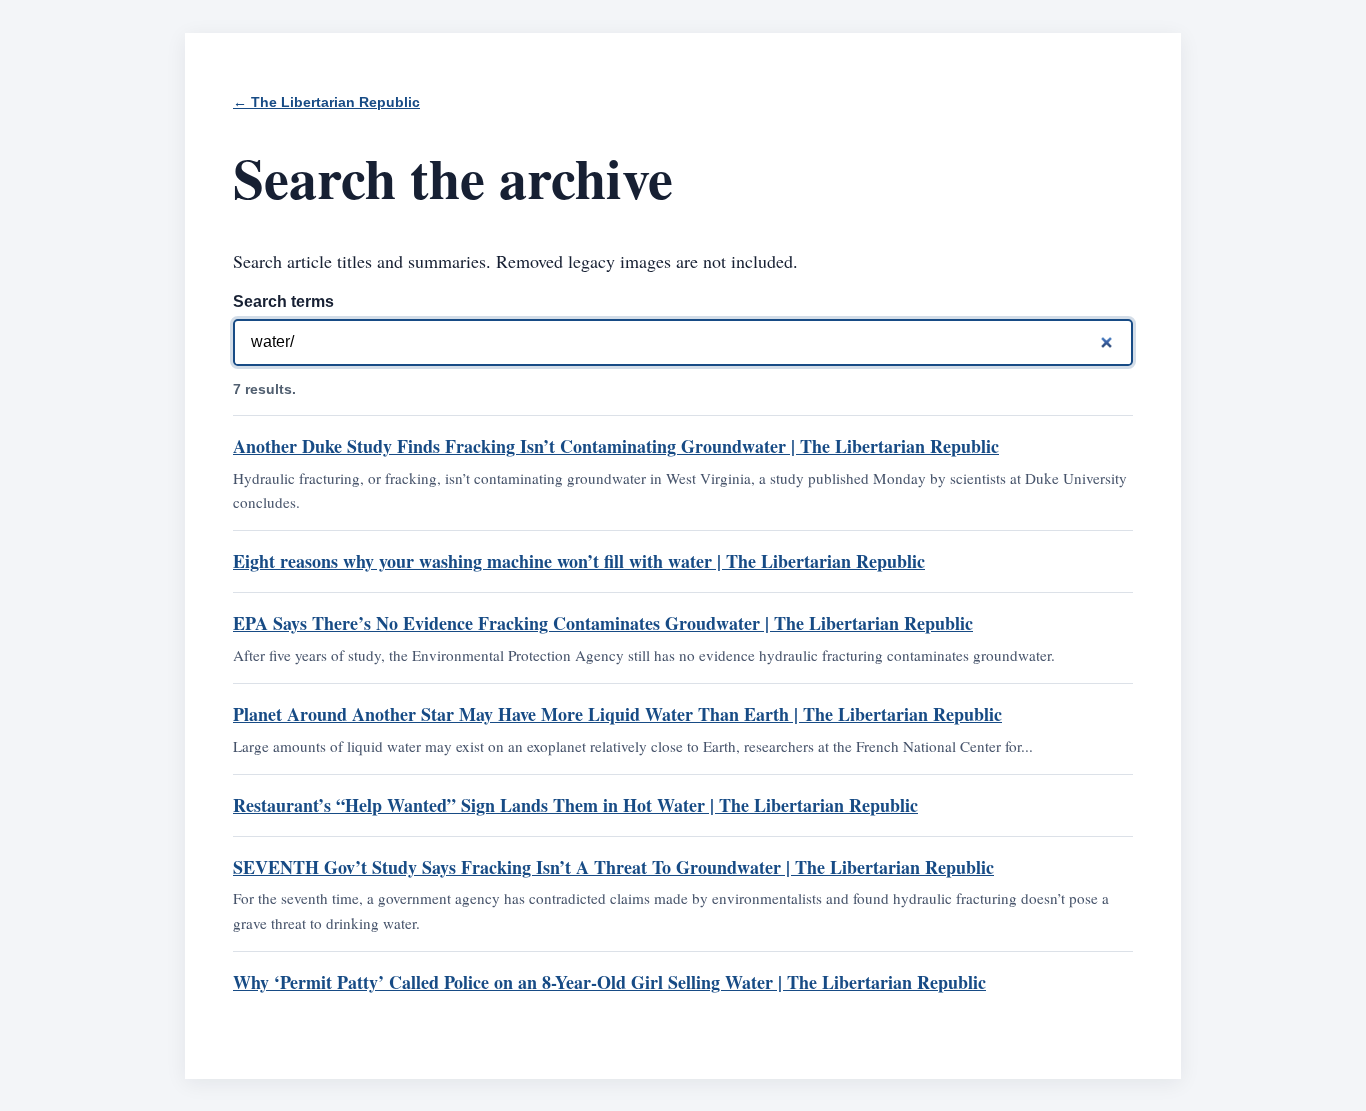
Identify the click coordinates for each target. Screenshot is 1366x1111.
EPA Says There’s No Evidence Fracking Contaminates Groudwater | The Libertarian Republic (603, 623)
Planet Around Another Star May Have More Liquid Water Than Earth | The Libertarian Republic (617, 714)
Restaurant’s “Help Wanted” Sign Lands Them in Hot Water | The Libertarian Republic (575, 805)
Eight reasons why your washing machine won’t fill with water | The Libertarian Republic (579, 561)
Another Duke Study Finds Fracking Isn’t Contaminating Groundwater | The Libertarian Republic (616, 446)
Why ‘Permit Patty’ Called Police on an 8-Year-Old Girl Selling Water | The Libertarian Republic (609, 982)
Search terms (283, 301)
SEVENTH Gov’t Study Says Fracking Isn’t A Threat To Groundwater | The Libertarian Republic (613, 867)
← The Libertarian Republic (326, 102)
